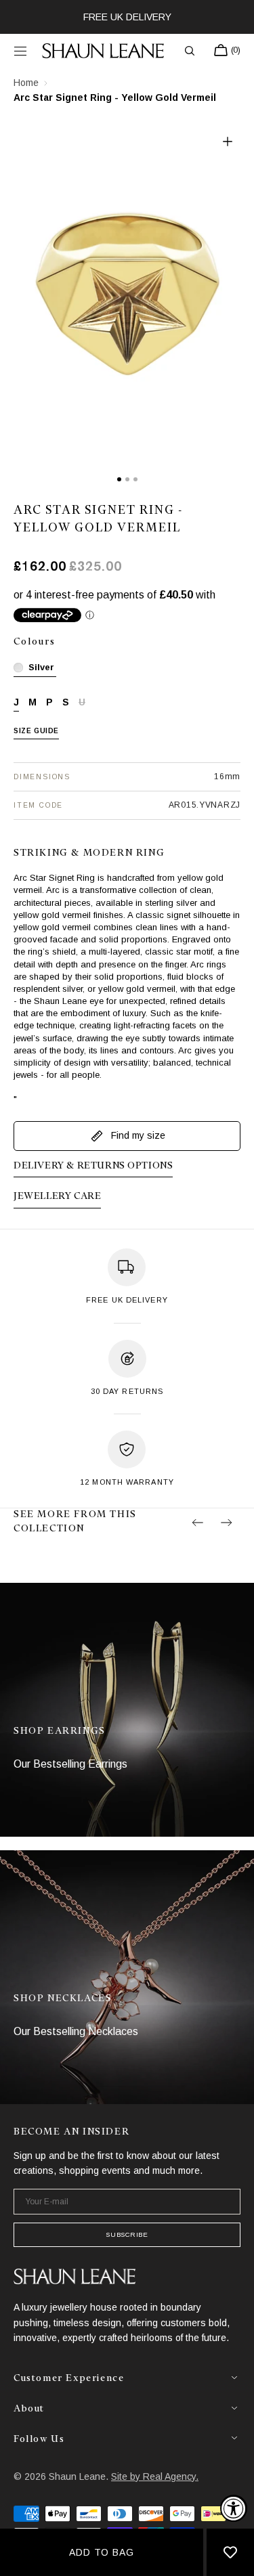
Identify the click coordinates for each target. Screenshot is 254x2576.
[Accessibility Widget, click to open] (234, 2508)
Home (26, 83)
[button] (20, 51)
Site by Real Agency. (155, 2476)
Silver (41, 667)
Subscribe (127, 2234)
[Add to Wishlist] (230, 2552)
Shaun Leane (77, 2476)
